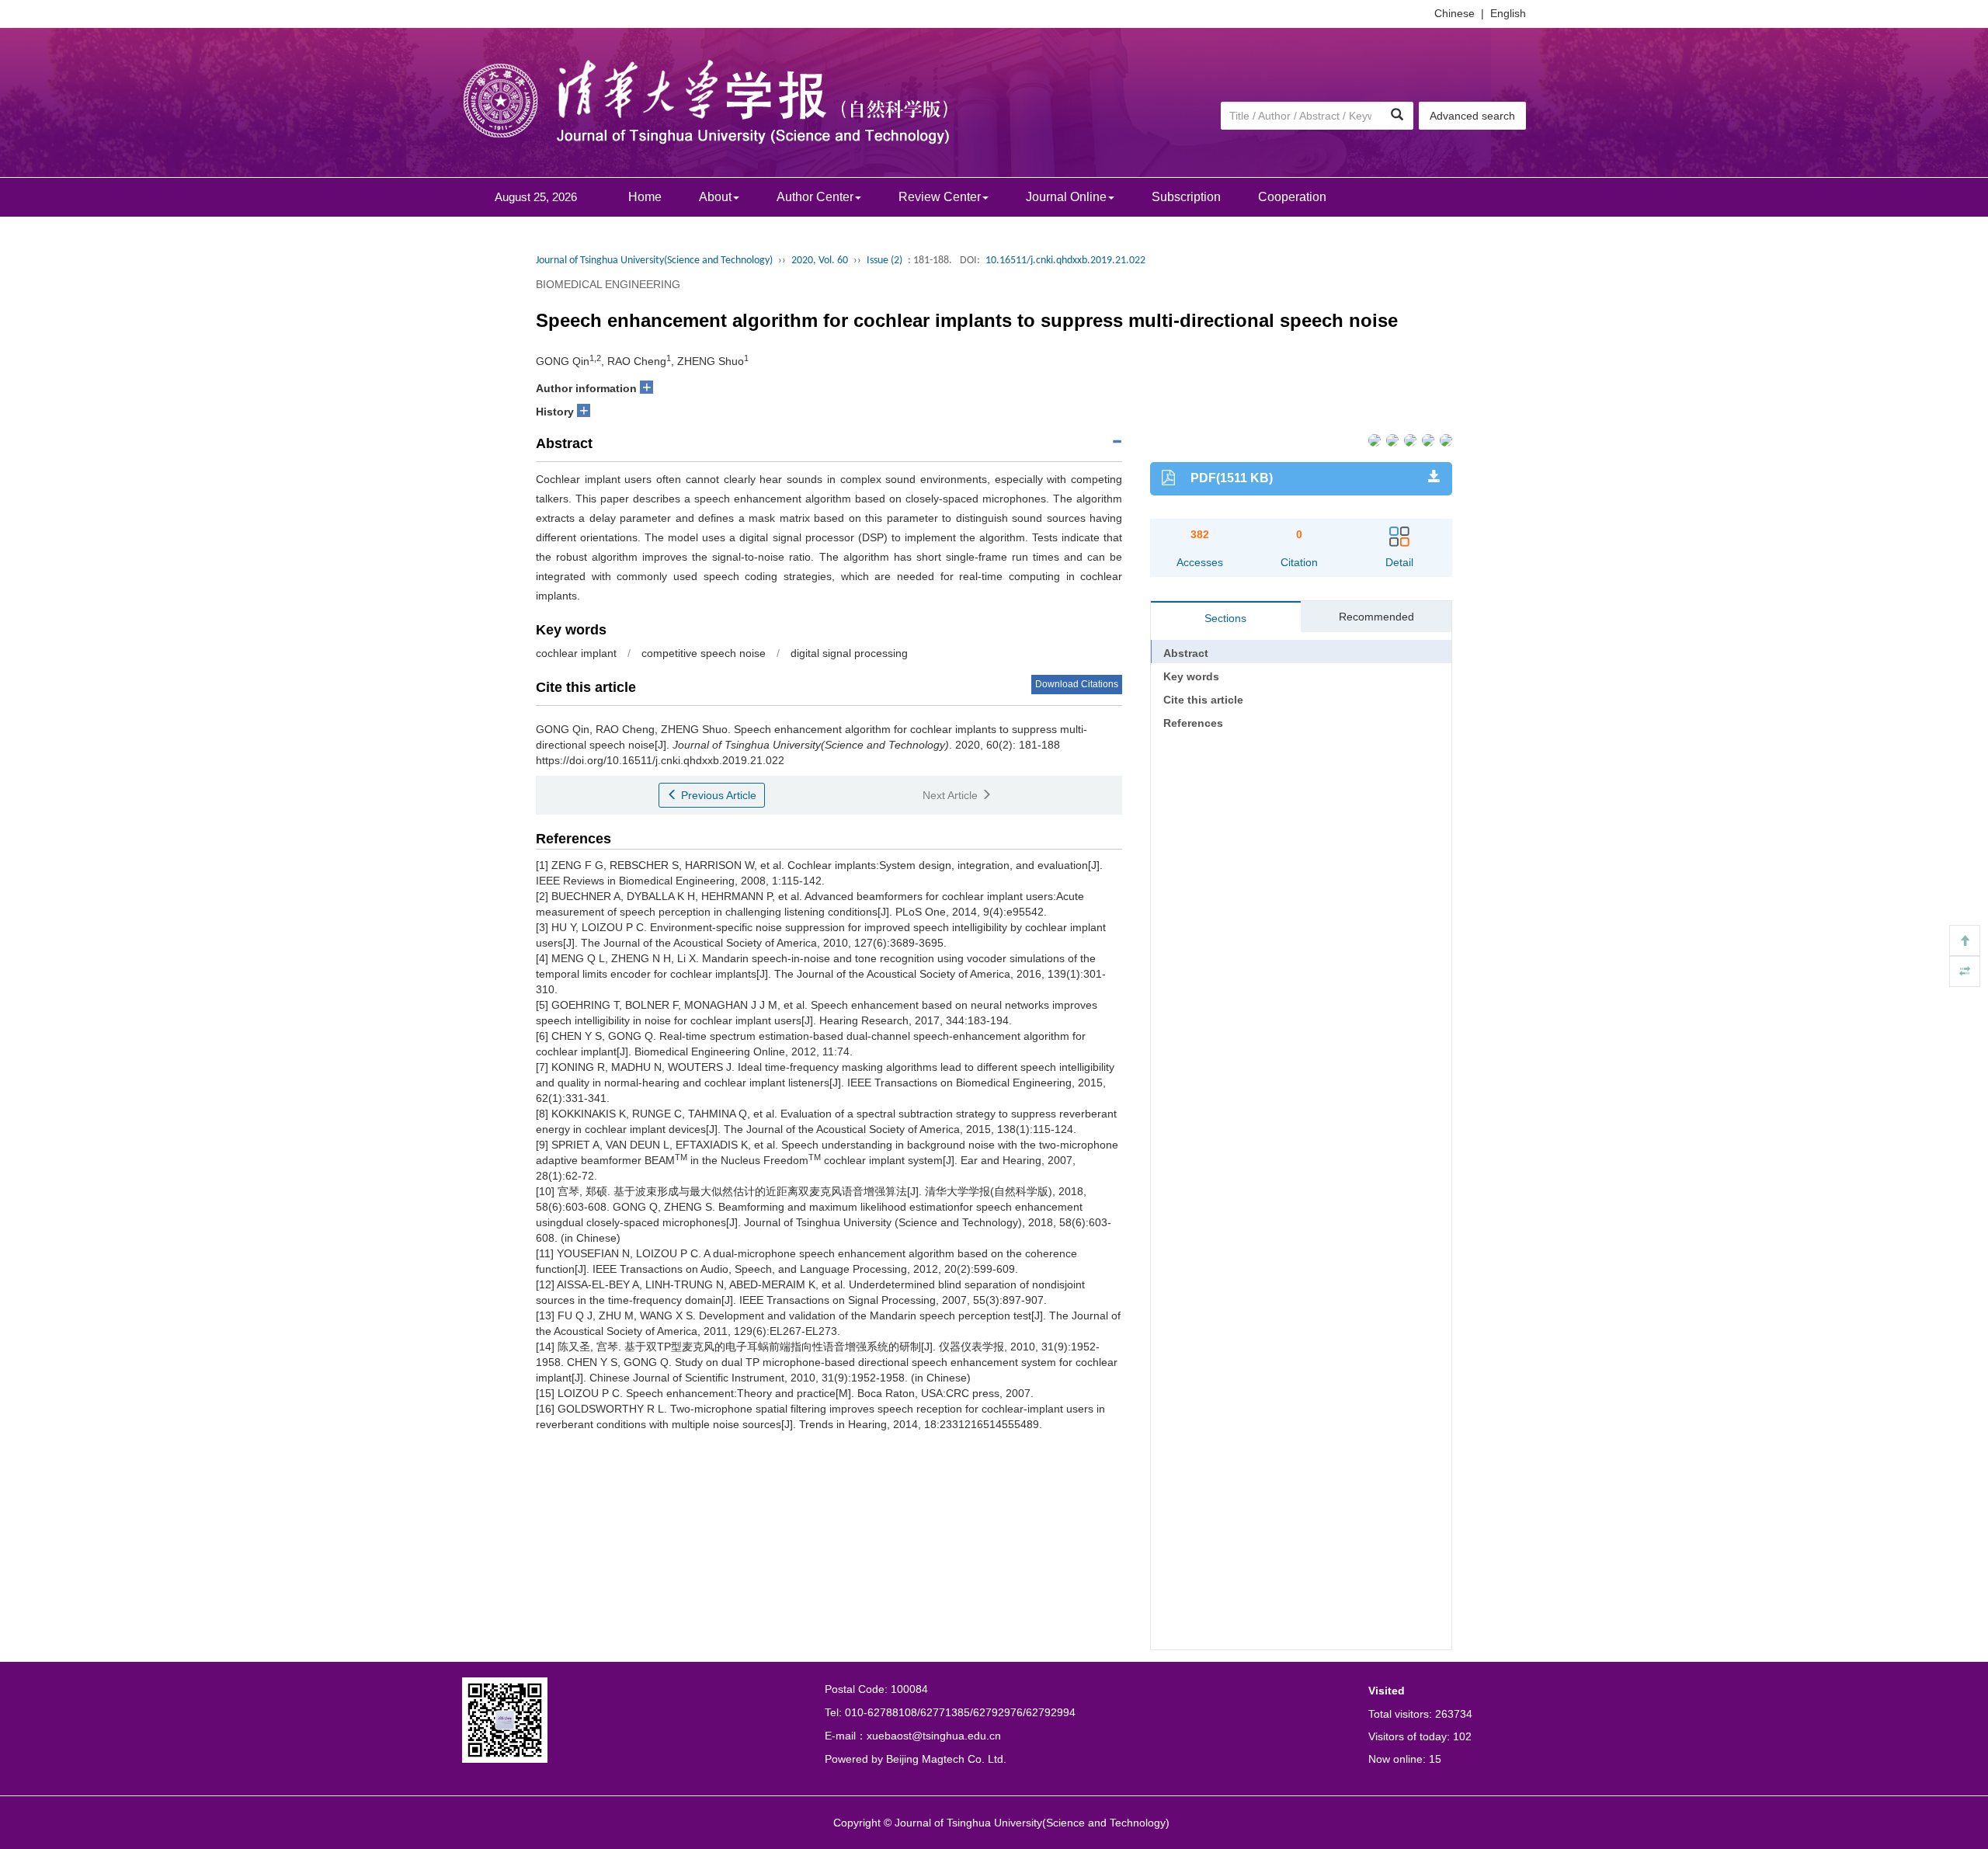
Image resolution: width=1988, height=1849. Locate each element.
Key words (1191, 676)
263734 (1454, 1714)
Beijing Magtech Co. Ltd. (946, 1759)
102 (1462, 1736)
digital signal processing (849, 653)
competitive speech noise (704, 653)
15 (1435, 1759)
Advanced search (1472, 116)
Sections (1225, 618)
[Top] (1965, 940)
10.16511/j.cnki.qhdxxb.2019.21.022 (1065, 261)
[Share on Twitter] (1391, 439)
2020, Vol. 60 (820, 261)
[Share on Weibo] (1409, 439)
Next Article (952, 795)
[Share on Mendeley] (1445, 439)
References (1193, 723)
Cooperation (1292, 197)
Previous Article (717, 795)
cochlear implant (576, 653)
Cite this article (1203, 700)
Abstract (1186, 653)
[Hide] (1965, 971)
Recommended (1376, 617)
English (1508, 13)
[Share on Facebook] (1373, 439)
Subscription (1186, 197)
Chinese (1455, 13)
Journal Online (1066, 197)
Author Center (815, 197)
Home (645, 197)
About (715, 197)
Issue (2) (885, 261)
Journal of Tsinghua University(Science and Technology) (654, 261)
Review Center (940, 197)
